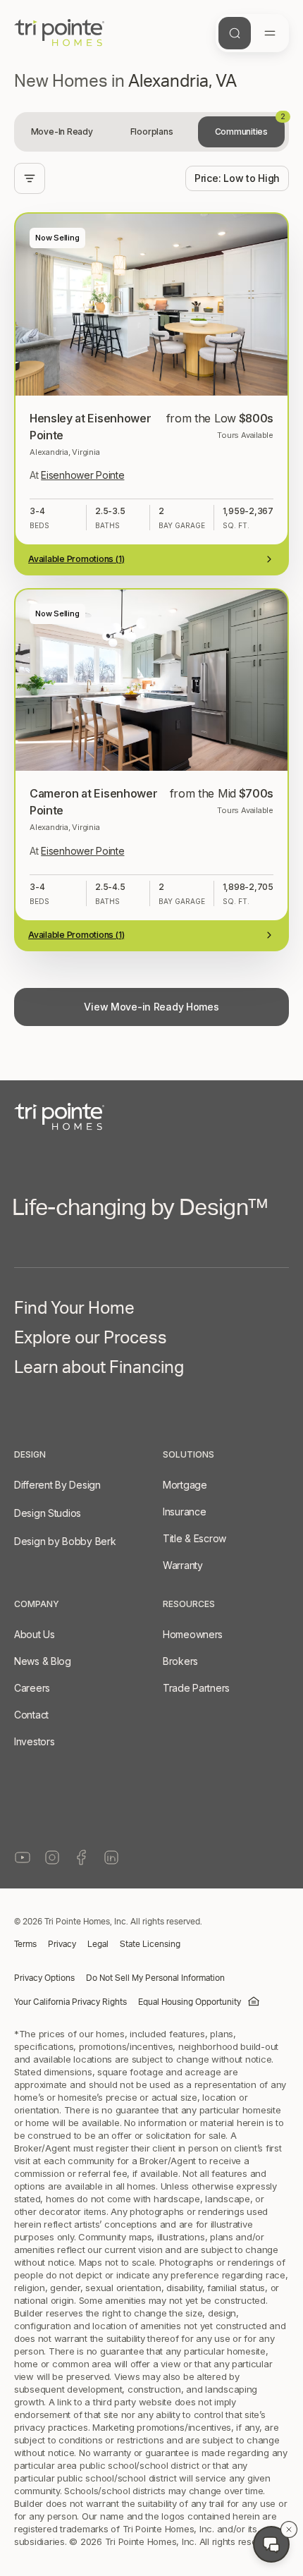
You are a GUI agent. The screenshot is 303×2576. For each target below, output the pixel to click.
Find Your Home (74, 1311)
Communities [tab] (250, 127)
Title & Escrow (194, 1538)
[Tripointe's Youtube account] (23, 1857)
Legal (98, 1945)
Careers (32, 1688)
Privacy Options (44, 1979)
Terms (25, 1945)
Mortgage (185, 1485)
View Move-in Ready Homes (151, 1007)
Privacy (62, 1945)
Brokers (180, 1661)
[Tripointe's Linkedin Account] (111, 1857)
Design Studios (48, 1513)
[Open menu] (270, 33)
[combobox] (237, 178)
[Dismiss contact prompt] (289, 2529)
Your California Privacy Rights (70, 2003)
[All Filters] (30, 178)
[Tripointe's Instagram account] (52, 1857)
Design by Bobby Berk (65, 1541)
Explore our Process (91, 1341)
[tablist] (151, 132)
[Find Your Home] (235, 33)
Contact (31, 1715)
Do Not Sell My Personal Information (155, 1979)
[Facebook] (82, 1857)
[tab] (62, 132)
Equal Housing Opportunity (190, 2003)
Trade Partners (196, 1688)
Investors (34, 1741)
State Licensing (150, 1945)
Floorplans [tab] (152, 132)
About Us (35, 1634)
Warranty (183, 1565)
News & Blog (43, 1661)
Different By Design (57, 1485)
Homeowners (193, 1634)
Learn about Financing (99, 1370)
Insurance (184, 1512)
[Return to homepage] (151, 1117)
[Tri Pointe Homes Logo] (60, 33)
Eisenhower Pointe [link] (82, 475)
